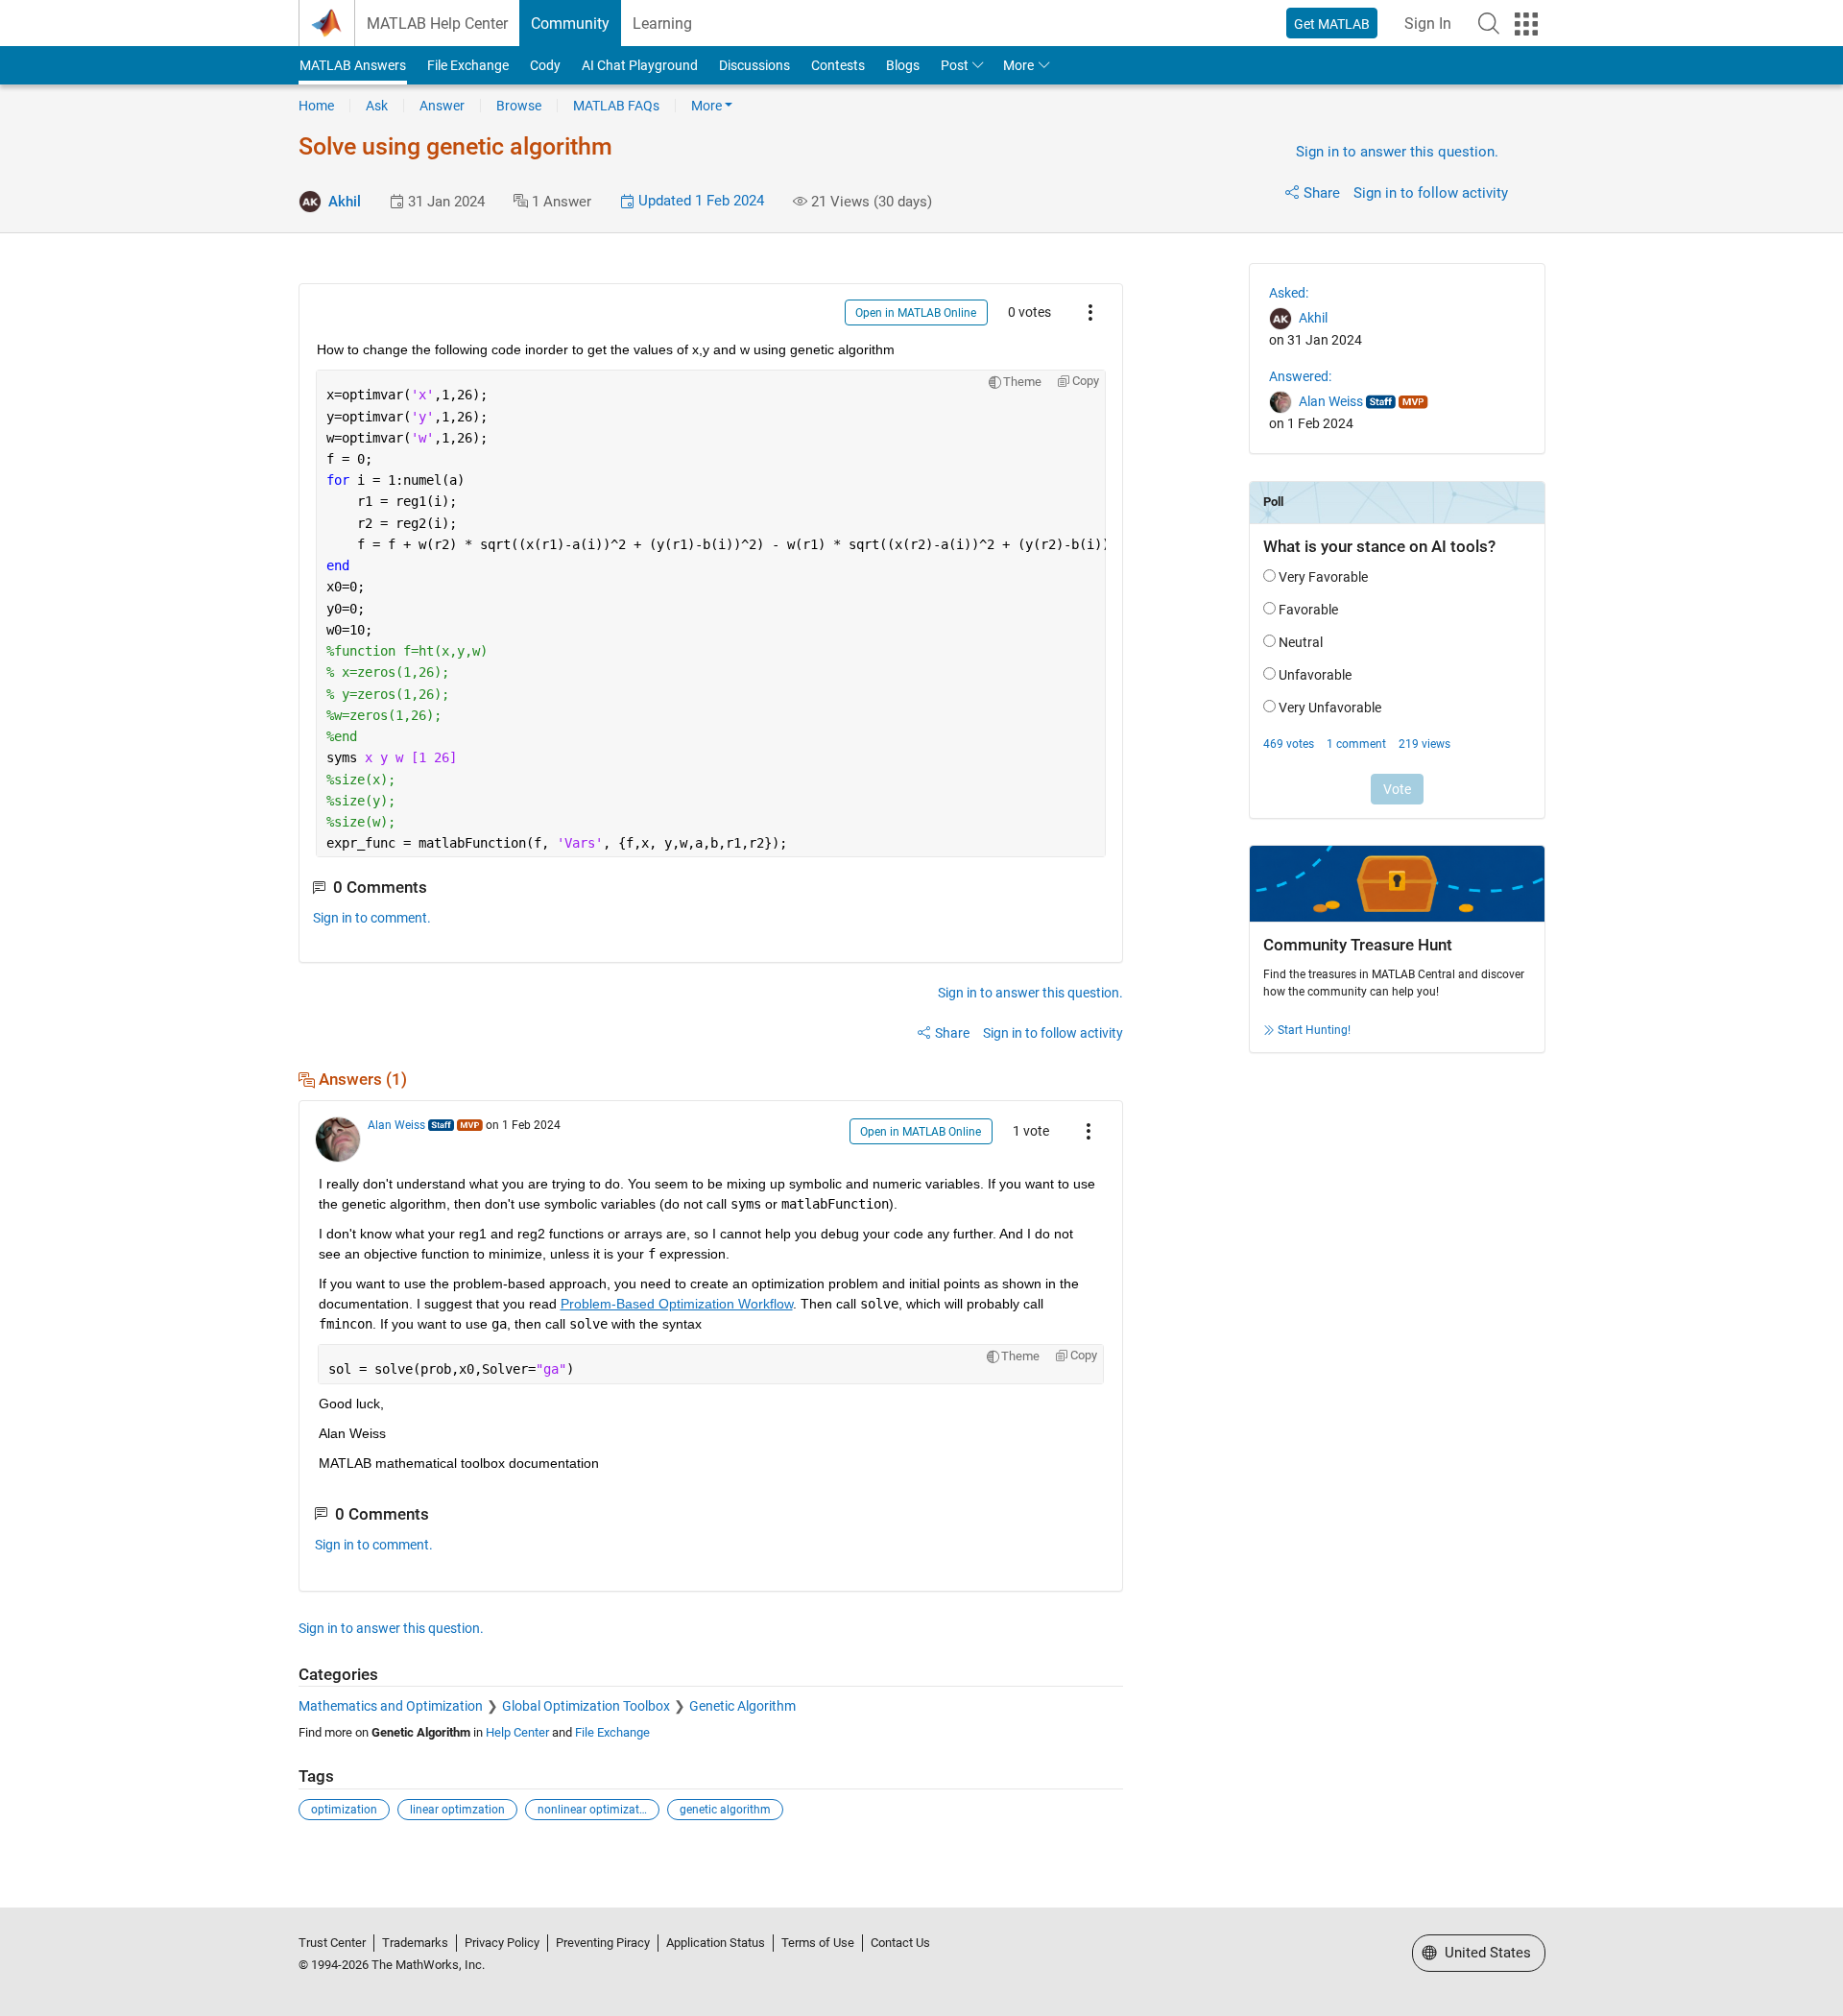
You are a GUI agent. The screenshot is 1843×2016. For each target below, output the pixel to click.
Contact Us (900, 1943)
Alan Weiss (396, 1125)
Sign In (1428, 24)
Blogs (903, 65)
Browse (519, 106)
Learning (662, 24)
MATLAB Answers (353, 65)
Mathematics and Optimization (391, 1706)
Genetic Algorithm (742, 1706)
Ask (377, 106)
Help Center (517, 1732)
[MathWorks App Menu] (1526, 24)
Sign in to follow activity (1431, 193)
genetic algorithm (725, 1810)
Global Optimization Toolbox (586, 1706)
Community (570, 24)
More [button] (1018, 65)
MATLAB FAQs (616, 106)
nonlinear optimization (597, 1810)
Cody (545, 65)
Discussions (754, 65)
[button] (1489, 23)
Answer (442, 106)
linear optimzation (457, 1810)
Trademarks (415, 1943)
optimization (344, 1810)
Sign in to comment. (372, 918)
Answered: (1300, 376)
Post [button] (955, 65)
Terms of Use (818, 1943)
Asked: (1289, 293)
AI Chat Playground (640, 65)
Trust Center (332, 1943)
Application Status (716, 1943)
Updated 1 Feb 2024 (699, 201)
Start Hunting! (1314, 1030)
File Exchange (468, 65)
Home (316, 106)
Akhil (345, 202)
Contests (838, 65)
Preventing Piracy (603, 1943)
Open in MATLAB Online (916, 313)
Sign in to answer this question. (1397, 152)
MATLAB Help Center (437, 24)
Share (1322, 193)
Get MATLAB (1332, 24)
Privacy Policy (502, 1943)
